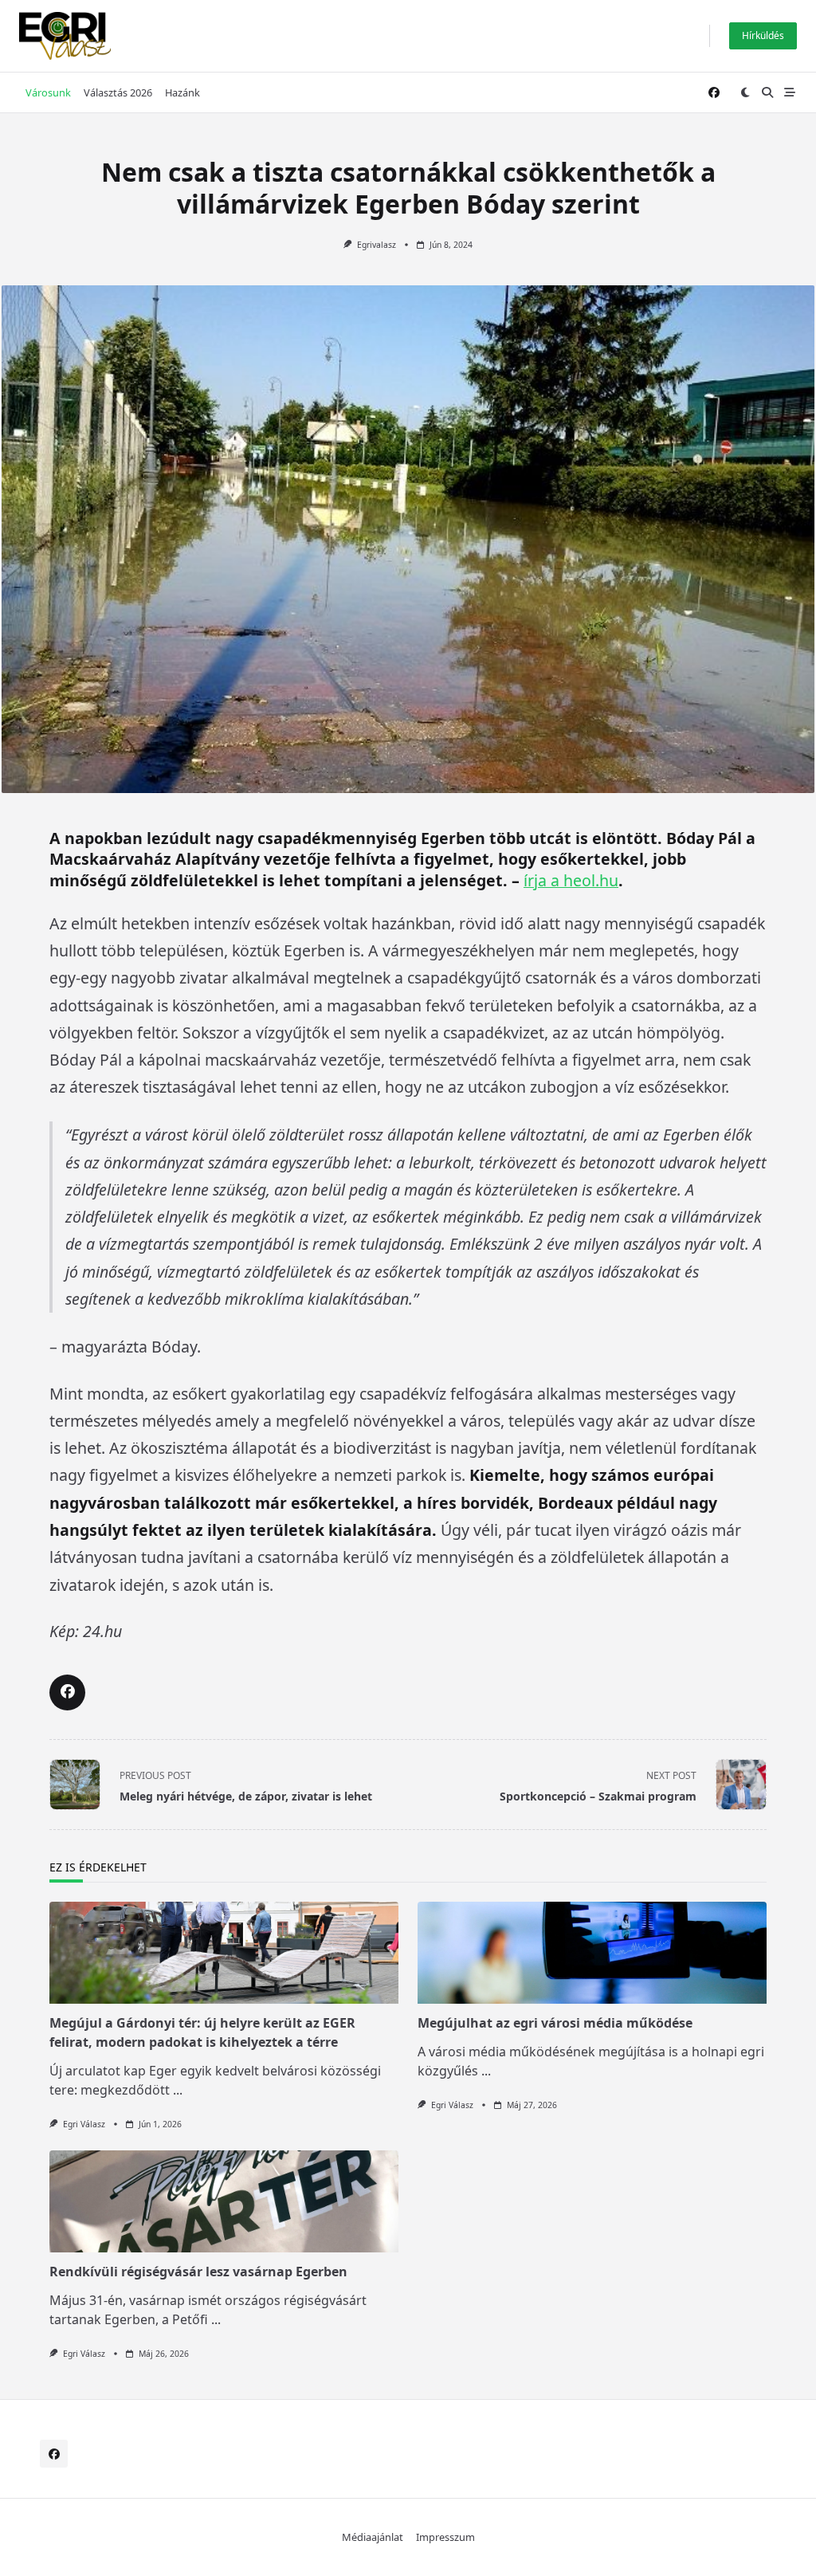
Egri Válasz (84, 2124)
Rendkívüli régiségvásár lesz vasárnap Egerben (198, 2272)
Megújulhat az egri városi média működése (555, 2023)
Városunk (48, 92)
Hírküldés (763, 35)
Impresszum (445, 2537)
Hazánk (182, 92)
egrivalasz (377, 245)
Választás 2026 (118, 92)
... (178, 2090)
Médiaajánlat (373, 2537)
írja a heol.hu (571, 880)
